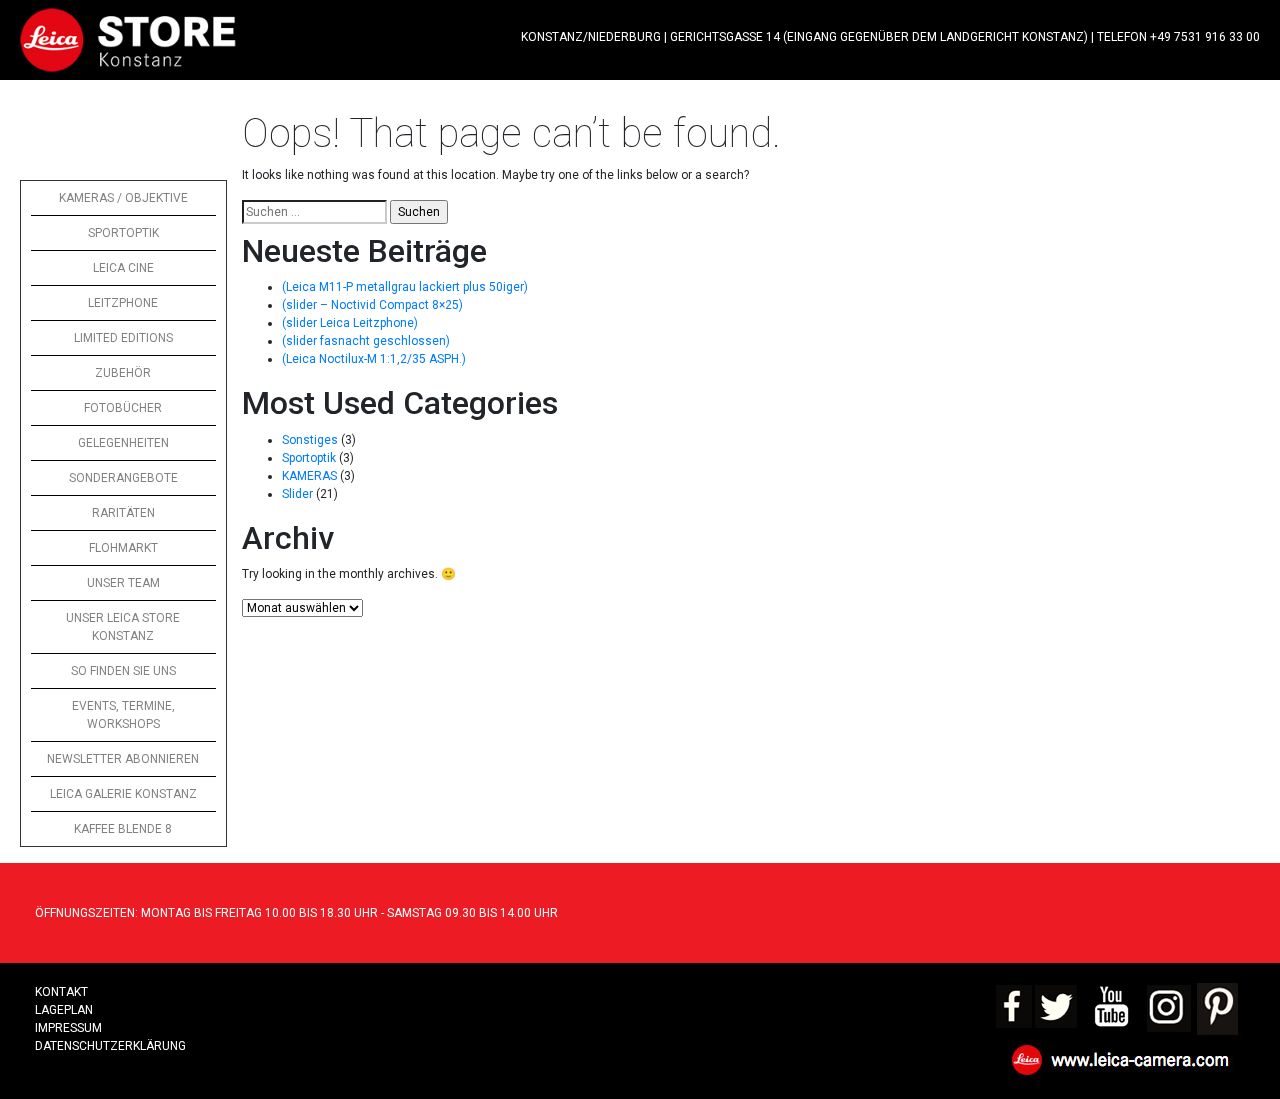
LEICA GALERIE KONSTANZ (123, 794)
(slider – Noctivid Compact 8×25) (372, 305)
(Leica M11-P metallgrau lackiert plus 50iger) (405, 287)
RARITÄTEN (123, 513)
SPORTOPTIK (123, 233)
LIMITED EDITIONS (123, 338)
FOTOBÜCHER (123, 408)
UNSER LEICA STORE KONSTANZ (123, 627)
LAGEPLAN (64, 1010)
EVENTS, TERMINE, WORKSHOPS (123, 715)
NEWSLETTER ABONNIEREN (123, 759)
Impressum (68, 1028)
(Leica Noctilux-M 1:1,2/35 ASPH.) (374, 359)
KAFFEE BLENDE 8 (123, 829)
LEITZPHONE (123, 303)
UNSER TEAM (123, 583)
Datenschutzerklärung (110, 1046)
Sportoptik (309, 458)
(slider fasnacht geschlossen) (366, 341)
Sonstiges (310, 440)
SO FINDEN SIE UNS (123, 671)
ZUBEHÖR (123, 373)
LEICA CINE (123, 268)
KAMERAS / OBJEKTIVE (123, 198)
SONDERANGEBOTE (123, 478)
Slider (297, 494)
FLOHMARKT (123, 548)
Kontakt (61, 992)
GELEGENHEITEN (123, 443)
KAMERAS (309, 476)
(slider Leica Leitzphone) (350, 323)
